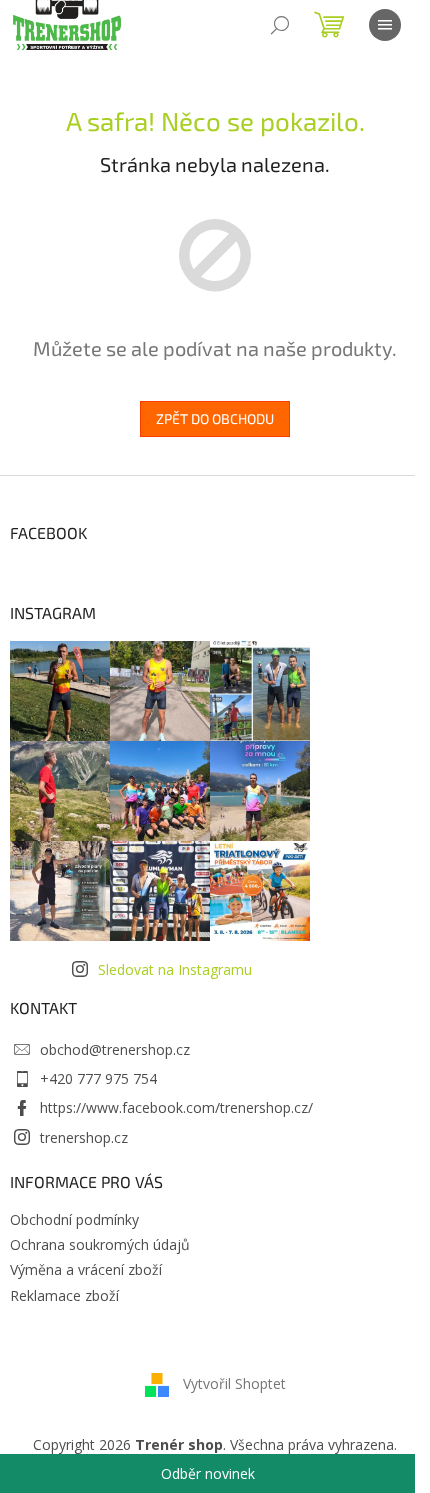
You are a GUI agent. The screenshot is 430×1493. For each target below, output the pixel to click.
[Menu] (385, 25)
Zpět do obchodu (215, 418)
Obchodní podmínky (74, 1219)
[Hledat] (280, 25)
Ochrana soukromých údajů (100, 1244)
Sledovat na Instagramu (175, 969)
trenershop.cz (84, 1137)
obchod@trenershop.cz (115, 1049)
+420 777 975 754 (98, 1078)
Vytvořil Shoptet (234, 1383)
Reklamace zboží (64, 1295)
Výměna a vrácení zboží (86, 1269)
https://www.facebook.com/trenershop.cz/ (176, 1107)
